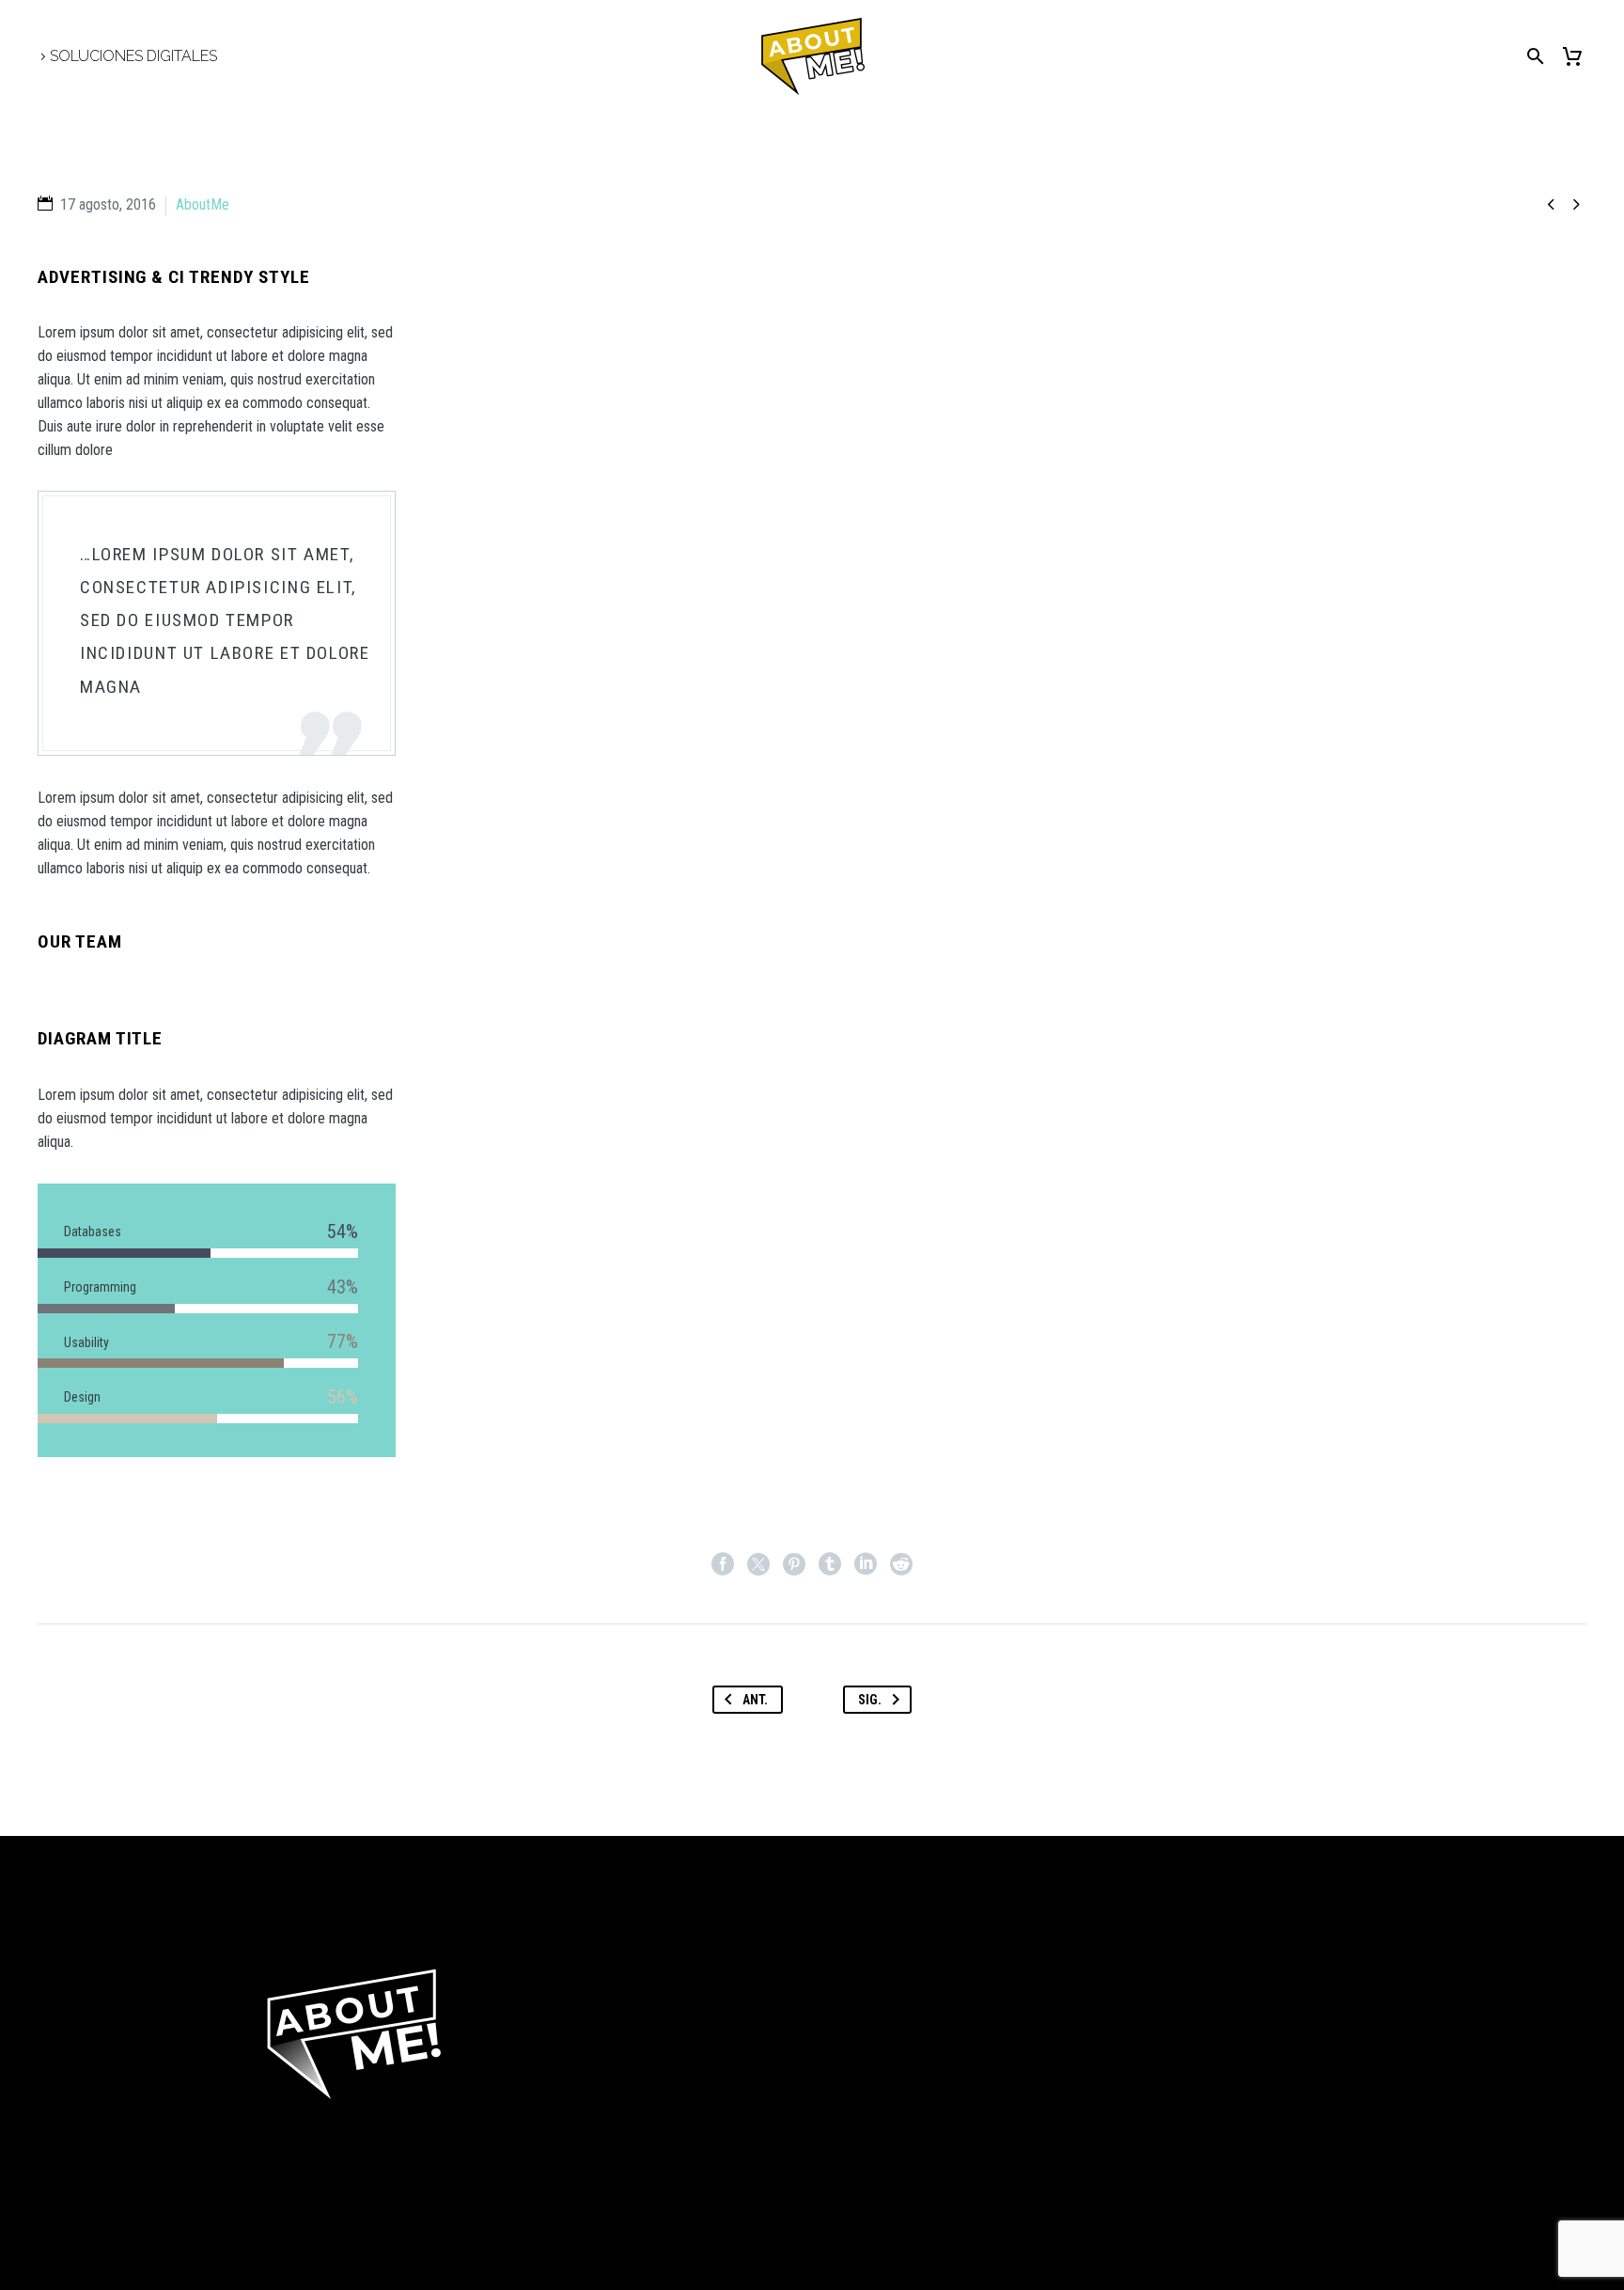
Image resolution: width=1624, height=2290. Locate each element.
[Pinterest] (794, 1564)
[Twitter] (758, 1564)
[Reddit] (901, 1564)
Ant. (755, 1700)
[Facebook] (723, 1564)
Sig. (870, 1700)
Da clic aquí (327, 2180)
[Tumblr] (830, 1564)
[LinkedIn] (866, 1564)
